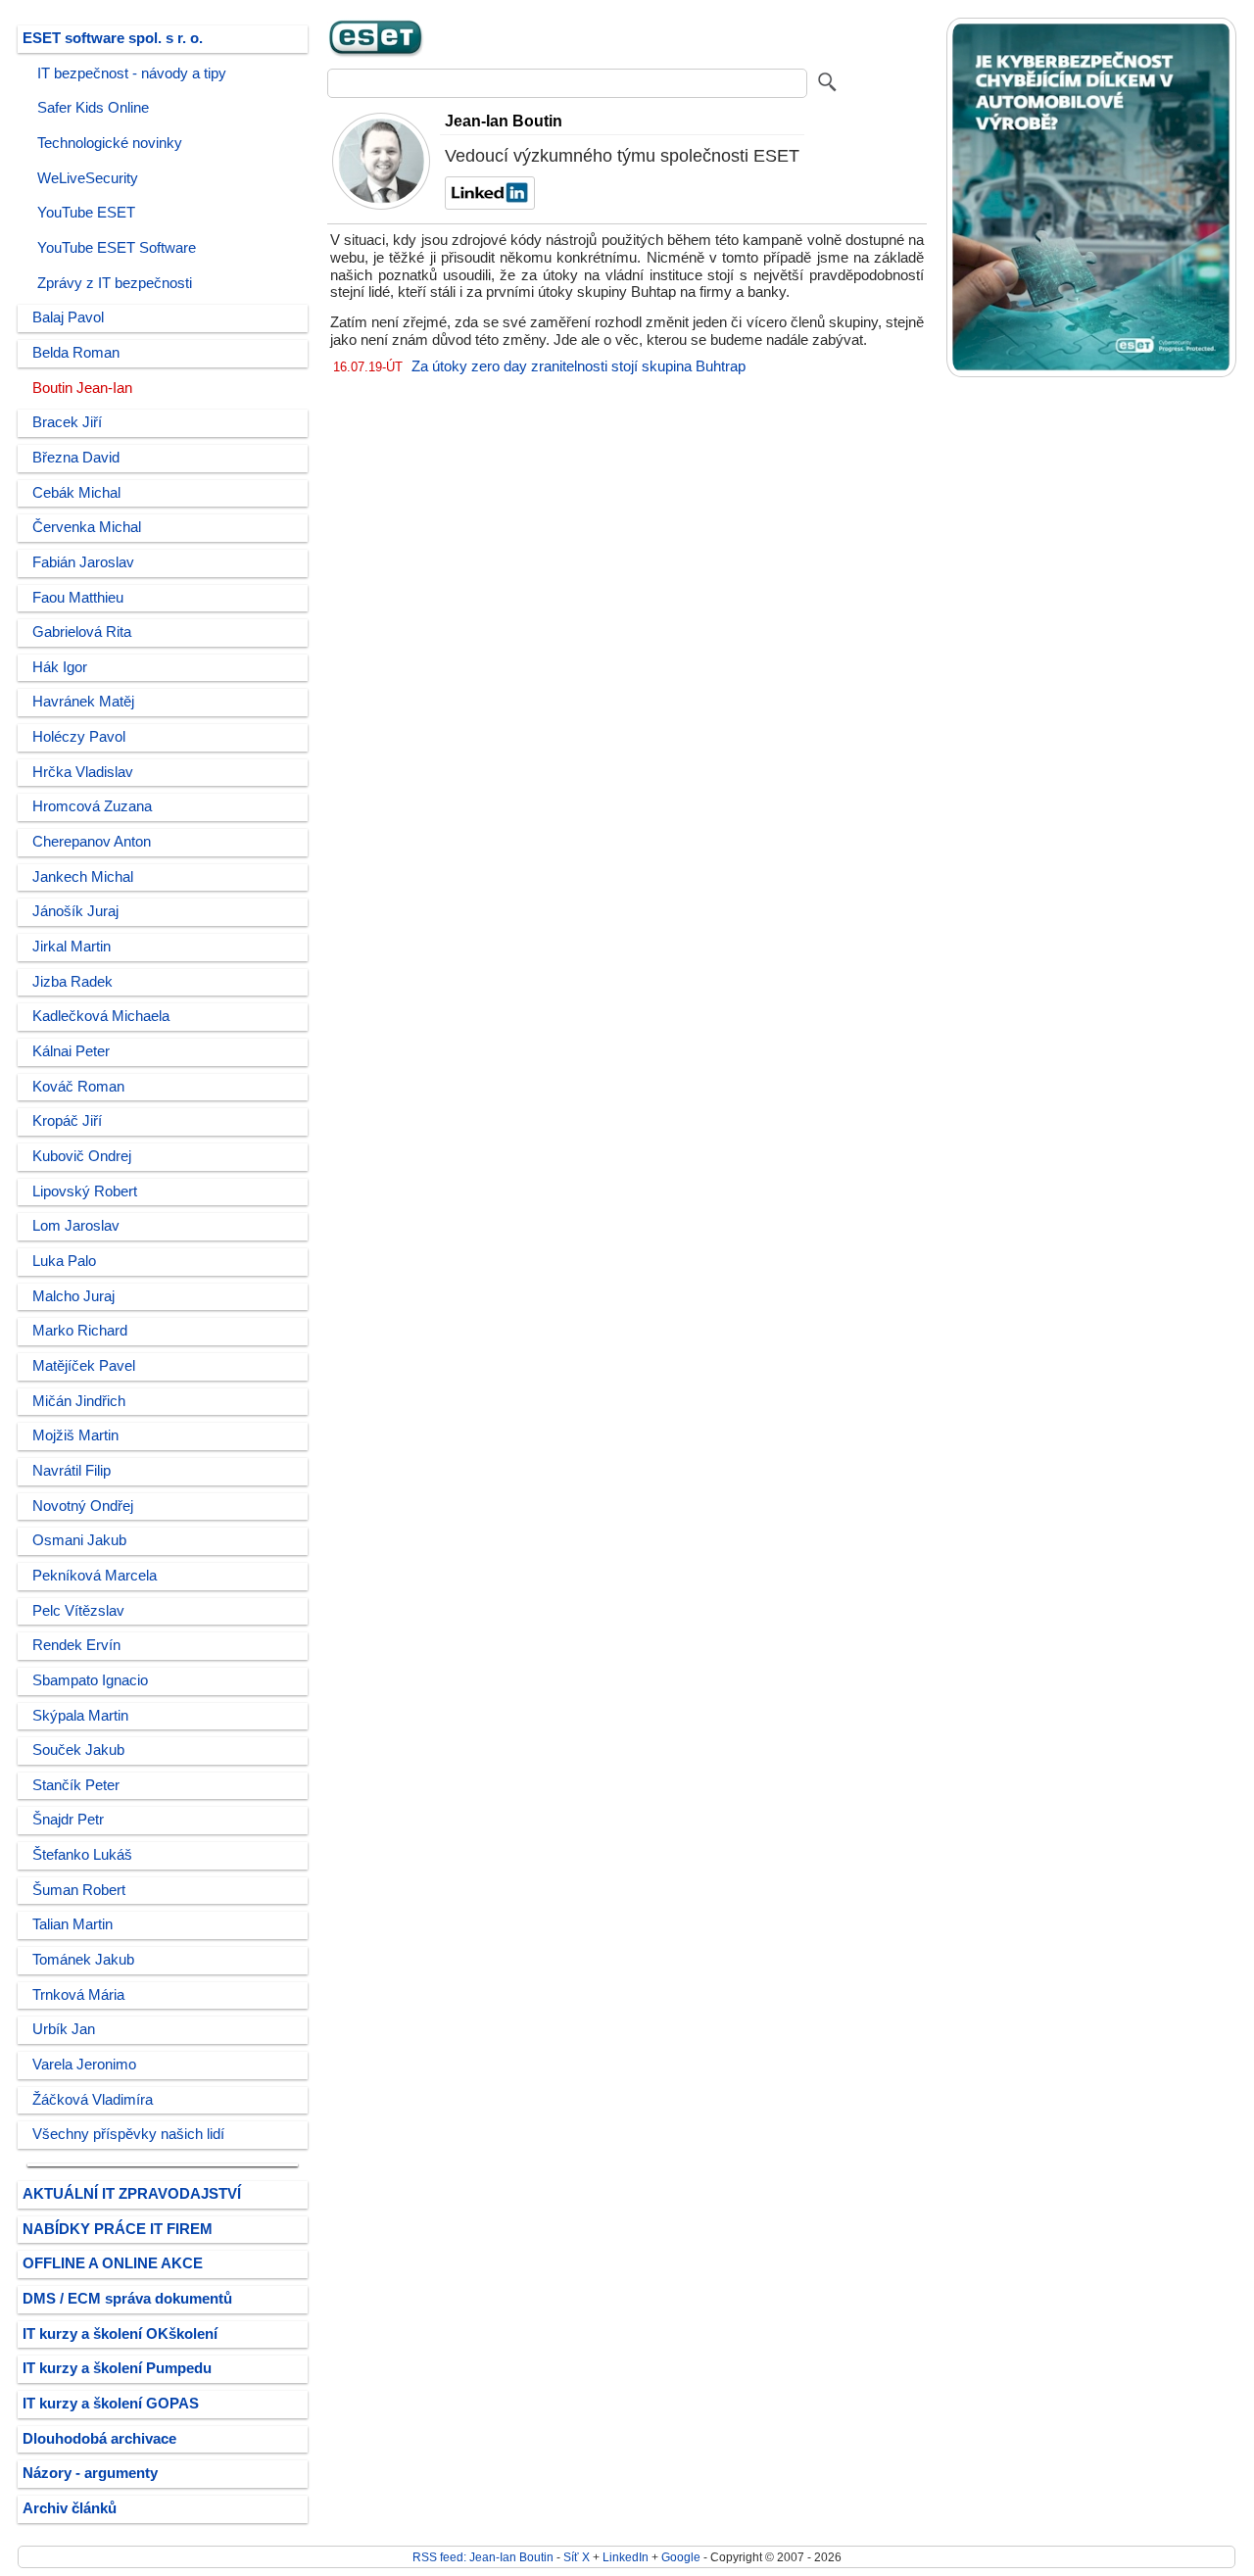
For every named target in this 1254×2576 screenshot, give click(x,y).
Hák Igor (60, 667)
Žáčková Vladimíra (93, 2100)
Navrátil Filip (72, 1471)
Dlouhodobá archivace (99, 2439)
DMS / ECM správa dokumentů (127, 2299)
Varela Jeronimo (84, 2065)
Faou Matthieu (78, 598)
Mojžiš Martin (75, 1435)
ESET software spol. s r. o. (113, 38)
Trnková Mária (78, 1995)
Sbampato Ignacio (90, 1680)
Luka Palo (64, 1261)
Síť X (577, 2557)
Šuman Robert (79, 1890)
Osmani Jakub (79, 1540)
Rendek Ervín (76, 1645)
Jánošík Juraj (75, 911)
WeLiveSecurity (88, 178)
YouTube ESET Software (117, 248)
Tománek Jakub (83, 1960)
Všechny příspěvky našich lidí (128, 2134)
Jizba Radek (72, 982)
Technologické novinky (110, 143)
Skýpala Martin (80, 1716)
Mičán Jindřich (79, 1401)
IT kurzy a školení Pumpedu (117, 2368)
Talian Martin (72, 1924)
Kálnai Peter (71, 1051)
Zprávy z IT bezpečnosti (115, 283)
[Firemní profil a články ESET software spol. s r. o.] (376, 54)
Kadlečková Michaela (101, 1016)
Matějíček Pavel (84, 1366)
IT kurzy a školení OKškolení (120, 2334)
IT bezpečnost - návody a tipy (132, 73)
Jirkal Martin (72, 947)
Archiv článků (70, 2508)
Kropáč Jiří (67, 1121)
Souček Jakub (78, 1750)
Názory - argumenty (90, 2473)
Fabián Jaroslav (83, 562)
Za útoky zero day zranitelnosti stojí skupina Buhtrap (579, 366)
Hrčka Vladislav (83, 772)
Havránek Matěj (83, 702)
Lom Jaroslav (76, 1226)
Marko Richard (80, 1331)
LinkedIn (626, 2557)
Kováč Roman (78, 1087)
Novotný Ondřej (83, 1506)
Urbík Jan (64, 2029)
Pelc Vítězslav (78, 1611)
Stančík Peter (76, 1785)
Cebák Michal (76, 493)
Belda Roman (76, 353)
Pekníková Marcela (95, 1576)
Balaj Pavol (68, 317)
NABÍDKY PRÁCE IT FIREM (118, 2229)
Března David (76, 458)
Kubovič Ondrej (82, 1156)
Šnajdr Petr (68, 1820)
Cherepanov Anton (92, 842)
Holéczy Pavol (79, 737)
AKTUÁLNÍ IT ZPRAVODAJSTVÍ (132, 2194)
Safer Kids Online (93, 108)
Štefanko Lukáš (82, 1855)
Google (681, 2557)
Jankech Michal (83, 877)
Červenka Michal (87, 527)
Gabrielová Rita (82, 632)
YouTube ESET (86, 213)
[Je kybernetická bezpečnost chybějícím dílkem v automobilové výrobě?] (1091, 373)
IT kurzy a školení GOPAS (111, 2404)
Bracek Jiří (67, 422)
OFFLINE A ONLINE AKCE (113, 2263)
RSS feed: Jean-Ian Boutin (483, 2557)
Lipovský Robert (85, 1191)
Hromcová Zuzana (92, 806)
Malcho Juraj (73, 1296)
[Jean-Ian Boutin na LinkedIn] (487, 205)
